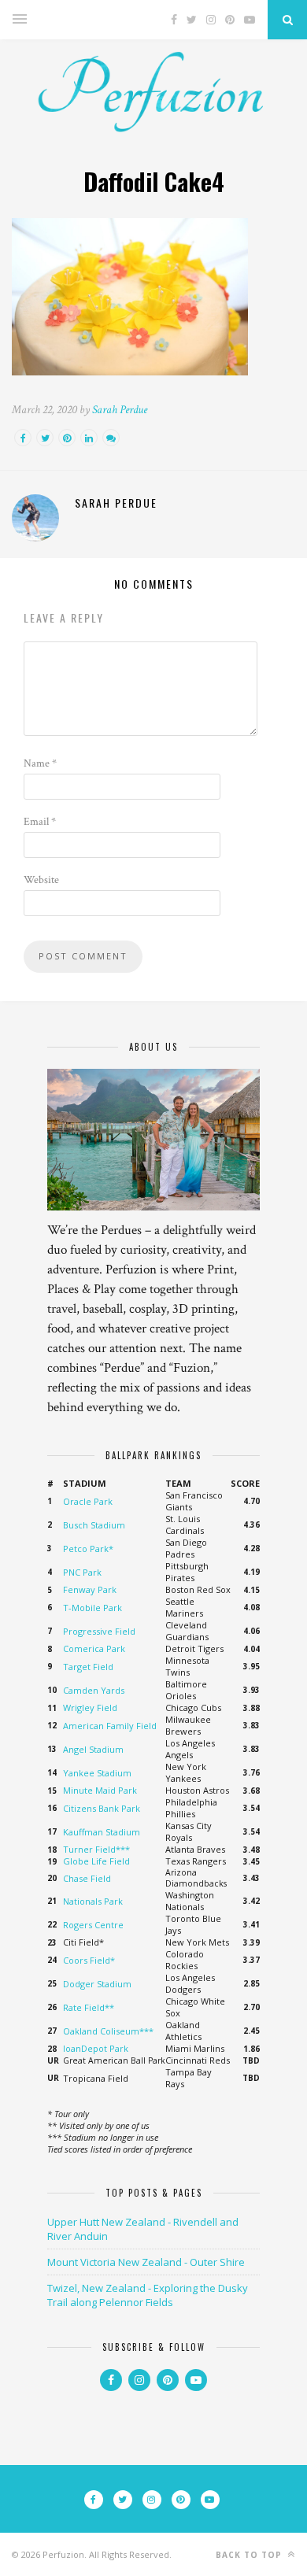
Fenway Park (90, 1589)
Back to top (250, 2555)
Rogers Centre (93, 1925)
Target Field (88, 1667)
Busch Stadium (94, 1525)
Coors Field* (89, 1960)
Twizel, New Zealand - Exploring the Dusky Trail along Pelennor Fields (148, 2295)
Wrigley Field (90, 1707)
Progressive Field (99, 1631)
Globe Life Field (96, 1861)
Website (41, 880)
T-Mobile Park (92, 1608)
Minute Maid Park (100, 1790)
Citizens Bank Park (102, 1808)
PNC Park (82, 1572)
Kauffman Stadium (102, 1832)
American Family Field (110, 1726)
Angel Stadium (93, 1749)
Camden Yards (94, 1690)
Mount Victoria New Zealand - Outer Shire (146, 2262)
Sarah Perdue (120, 410)
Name (40, 763)
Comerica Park (94, 1648)
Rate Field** (89, 2007)
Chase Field (87, 1878)
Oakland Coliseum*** (108, 2031)
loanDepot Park (96, 2048)
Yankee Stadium (97, 1773)
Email (40, 822)
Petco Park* (88, 1549)
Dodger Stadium (97, 1984)
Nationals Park (93, 1901)
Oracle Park (88, 1501)
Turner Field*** (96, 1849)
